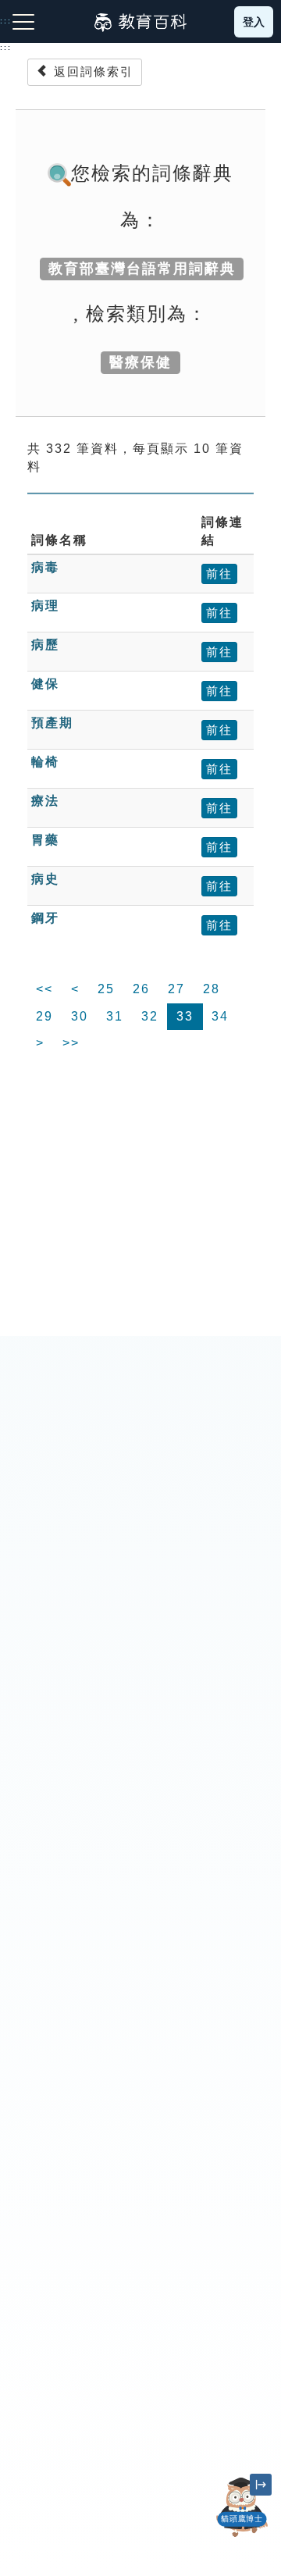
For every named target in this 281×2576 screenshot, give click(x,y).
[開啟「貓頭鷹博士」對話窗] (242, 2507)
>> (71, 1043)
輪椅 (45, 762)
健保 (45, 684)
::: (6, 48)
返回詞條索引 (91, 71)
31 (115, 1016)
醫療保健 (140, 362)
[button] (242, 2537)
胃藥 (45, 840)
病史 (45, 879)
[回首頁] (140, 22)
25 (106, 989)
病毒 (45, 567)
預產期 (52, 723)
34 (220, 1016)
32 (150, 1016)
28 (212, 989)
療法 (45, 801)
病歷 (45, 645)
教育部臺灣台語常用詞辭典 (142, 269)
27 (176, 989)
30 (80, 1016)
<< (44, 989)
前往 (219, 574)
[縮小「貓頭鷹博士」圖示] (261, 2485)
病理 (45, 606)
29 (44, 1016)
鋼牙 (45, 918)
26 (141, 989)
